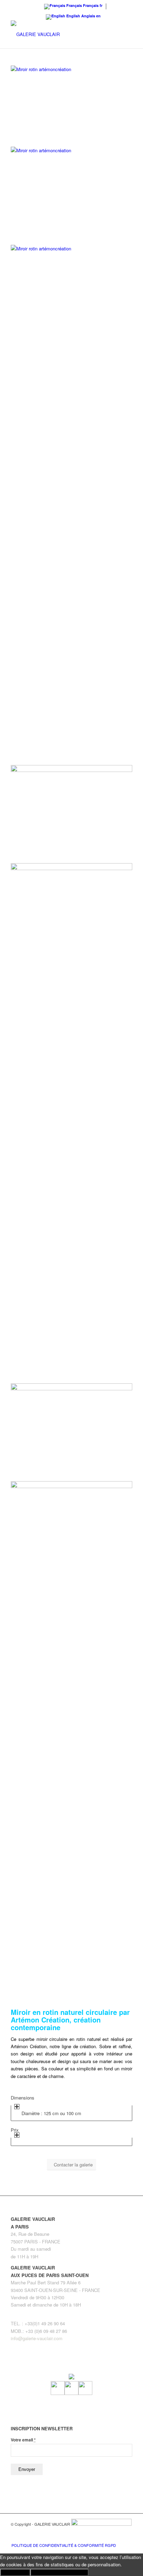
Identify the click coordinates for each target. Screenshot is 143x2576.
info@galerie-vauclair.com (37, 2338)
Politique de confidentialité (59, 2572)
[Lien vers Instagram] (117, 2538)
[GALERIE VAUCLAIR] (59, 34)
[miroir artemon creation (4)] (71, 1075)
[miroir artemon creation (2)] (71, 69)
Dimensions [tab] (23, 2098)
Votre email (23, 2440)
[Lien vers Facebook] (106, 2538)
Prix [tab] (15, 2130)
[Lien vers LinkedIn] (127, 2538)
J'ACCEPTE (15, 2572)
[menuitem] (62, 2545)
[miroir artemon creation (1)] (71, 1693)
